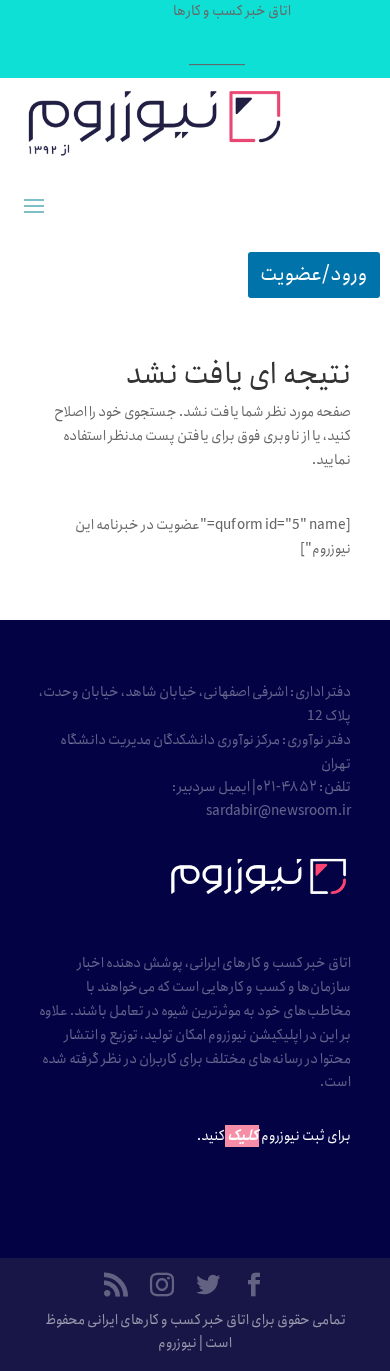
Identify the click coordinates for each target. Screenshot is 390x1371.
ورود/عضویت (314, 274)
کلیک (243, 1136)
